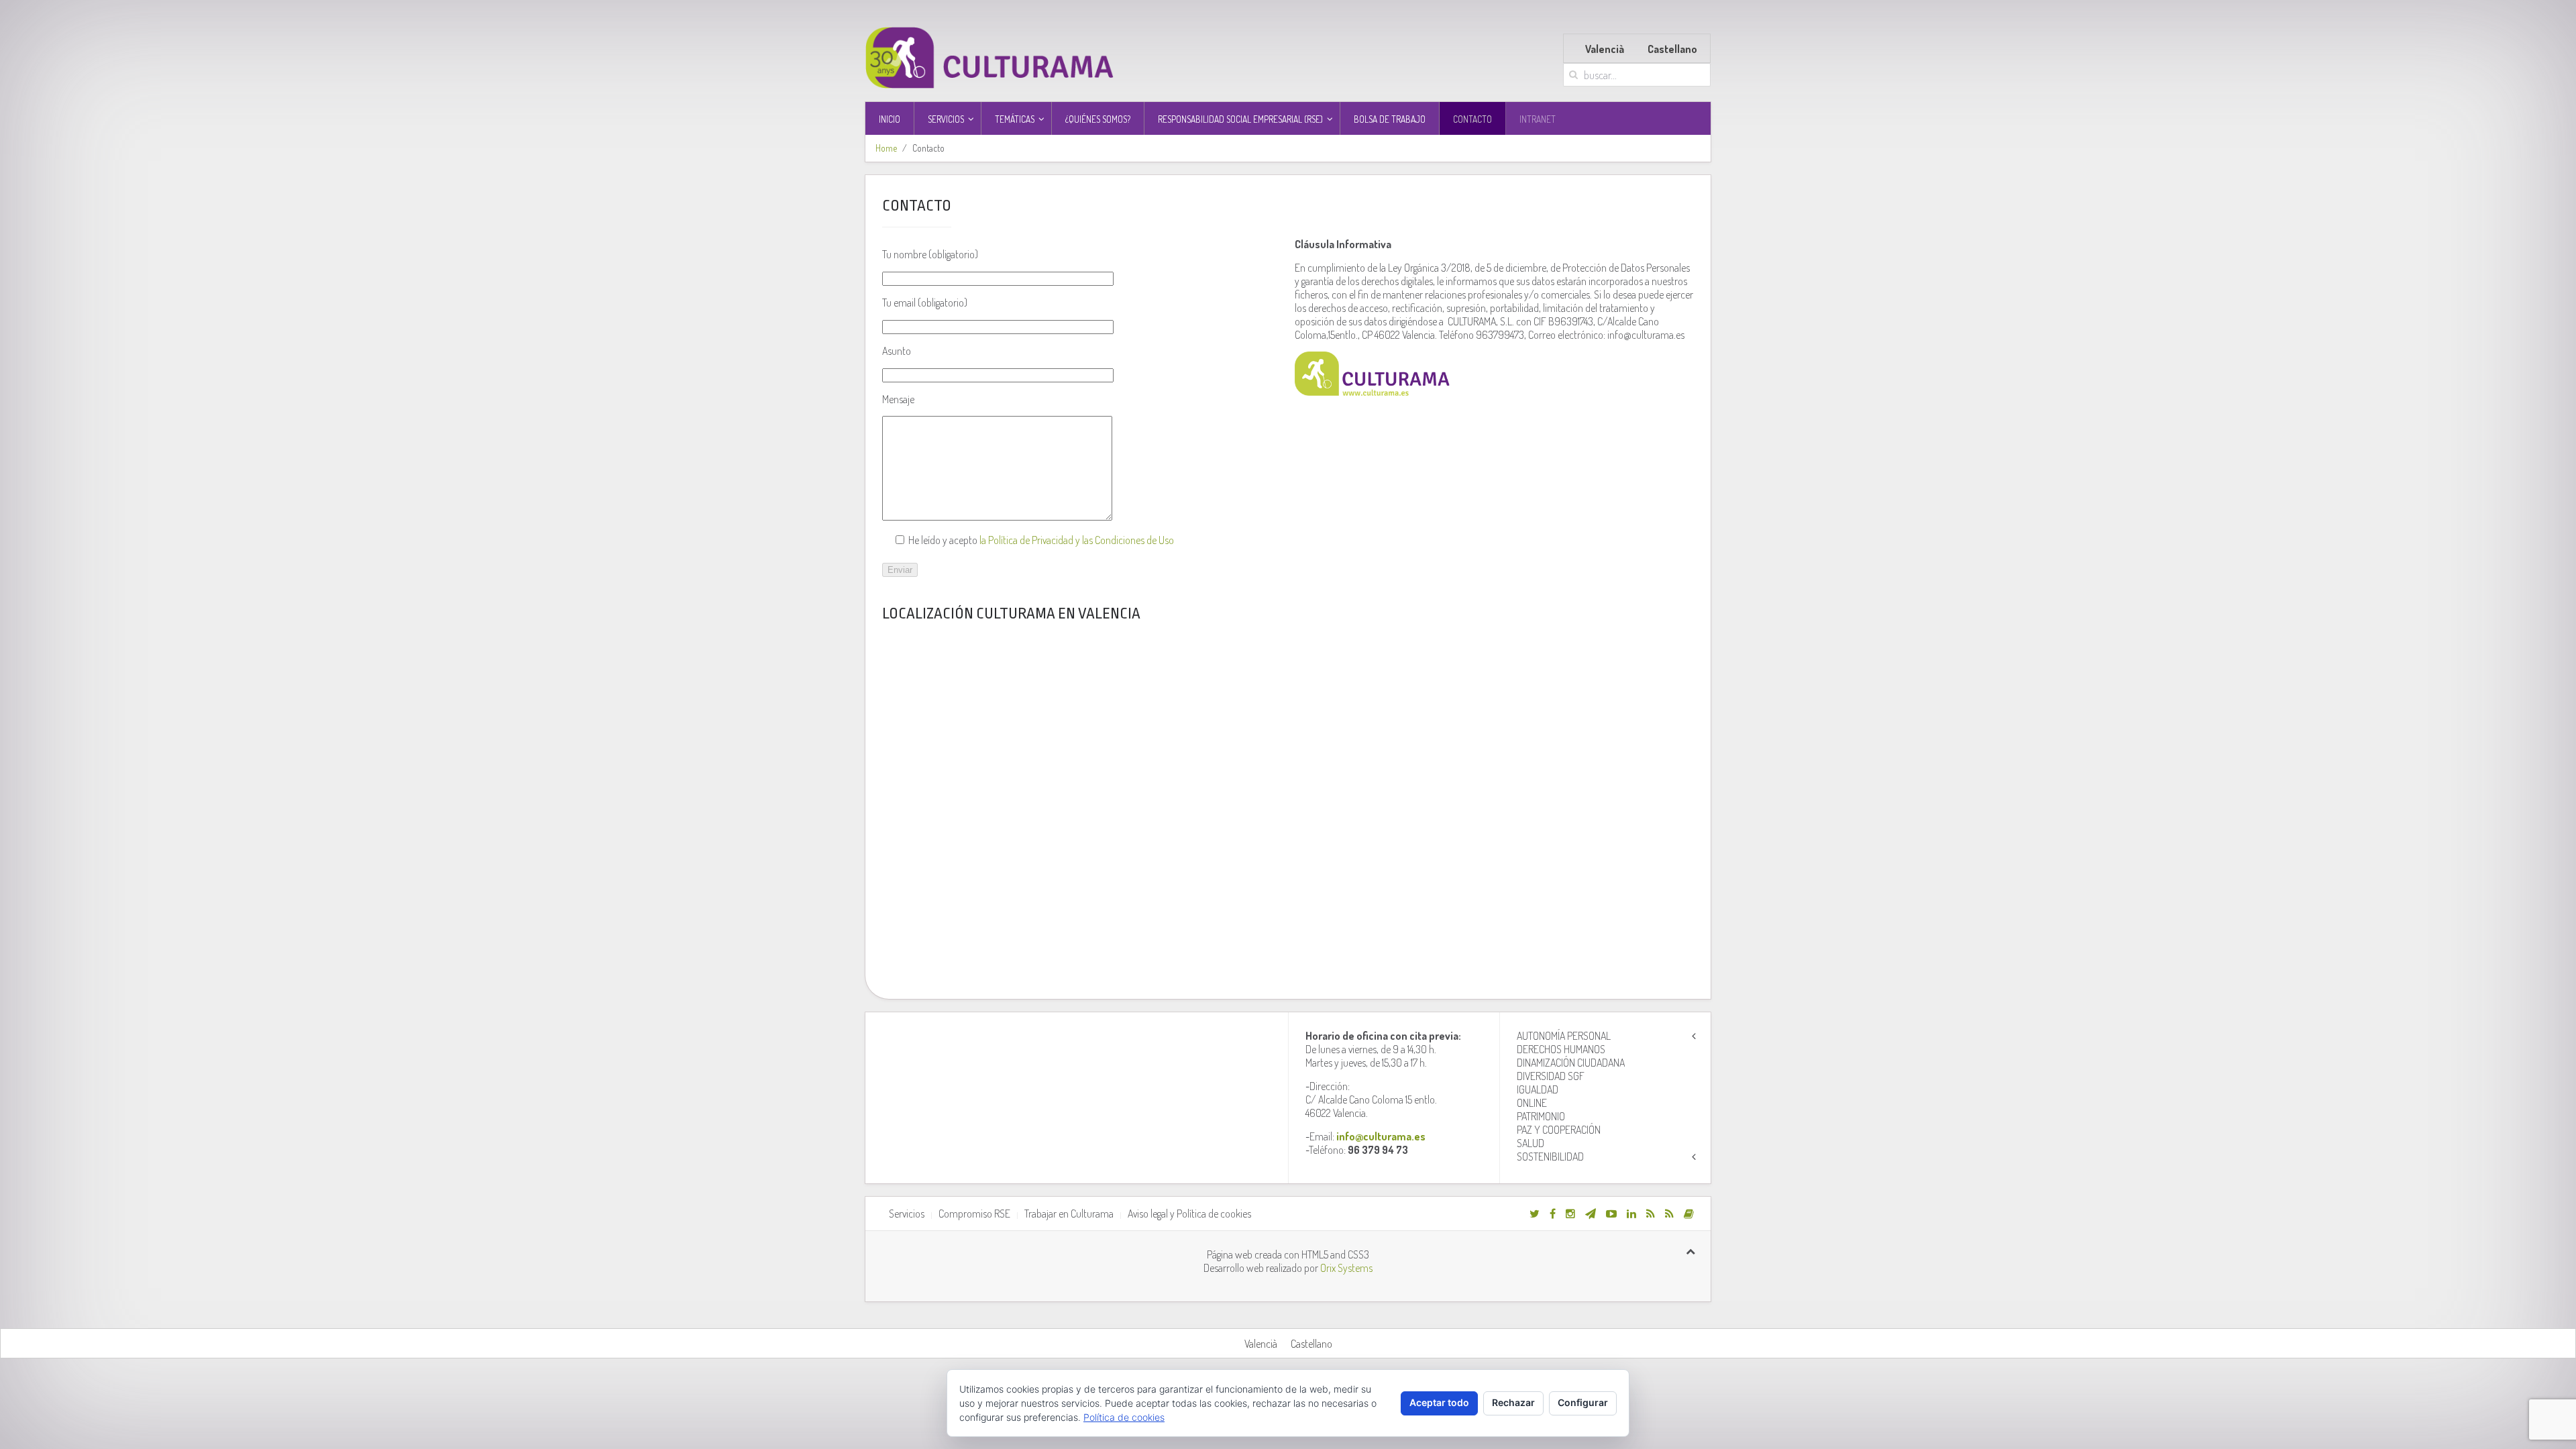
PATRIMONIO (1541, 1116)
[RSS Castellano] (1669, 1214)
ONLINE (1532, 1103)
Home (886, 148)
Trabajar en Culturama (1069, 1214)
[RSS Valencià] (1651, 1214)
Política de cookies (1124, 1417)
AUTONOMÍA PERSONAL (1564, 1036)
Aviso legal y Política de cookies (1189, 1214)
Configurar (1583, 1402)
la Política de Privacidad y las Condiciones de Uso (1077, 540)
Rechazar (1513, 1402)
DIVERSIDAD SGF (1551, 1076)
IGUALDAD (1538, 1089)
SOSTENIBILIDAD (1550, 1157)
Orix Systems (1346, 1268)
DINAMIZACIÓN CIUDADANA (1571, 1063)
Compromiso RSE (974, 1214)
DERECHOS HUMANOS (1561, 1049)
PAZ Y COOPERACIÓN (1559, 1130)
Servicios (907, 1214)
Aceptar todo (1439, 1402)
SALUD (1531, 1143)
